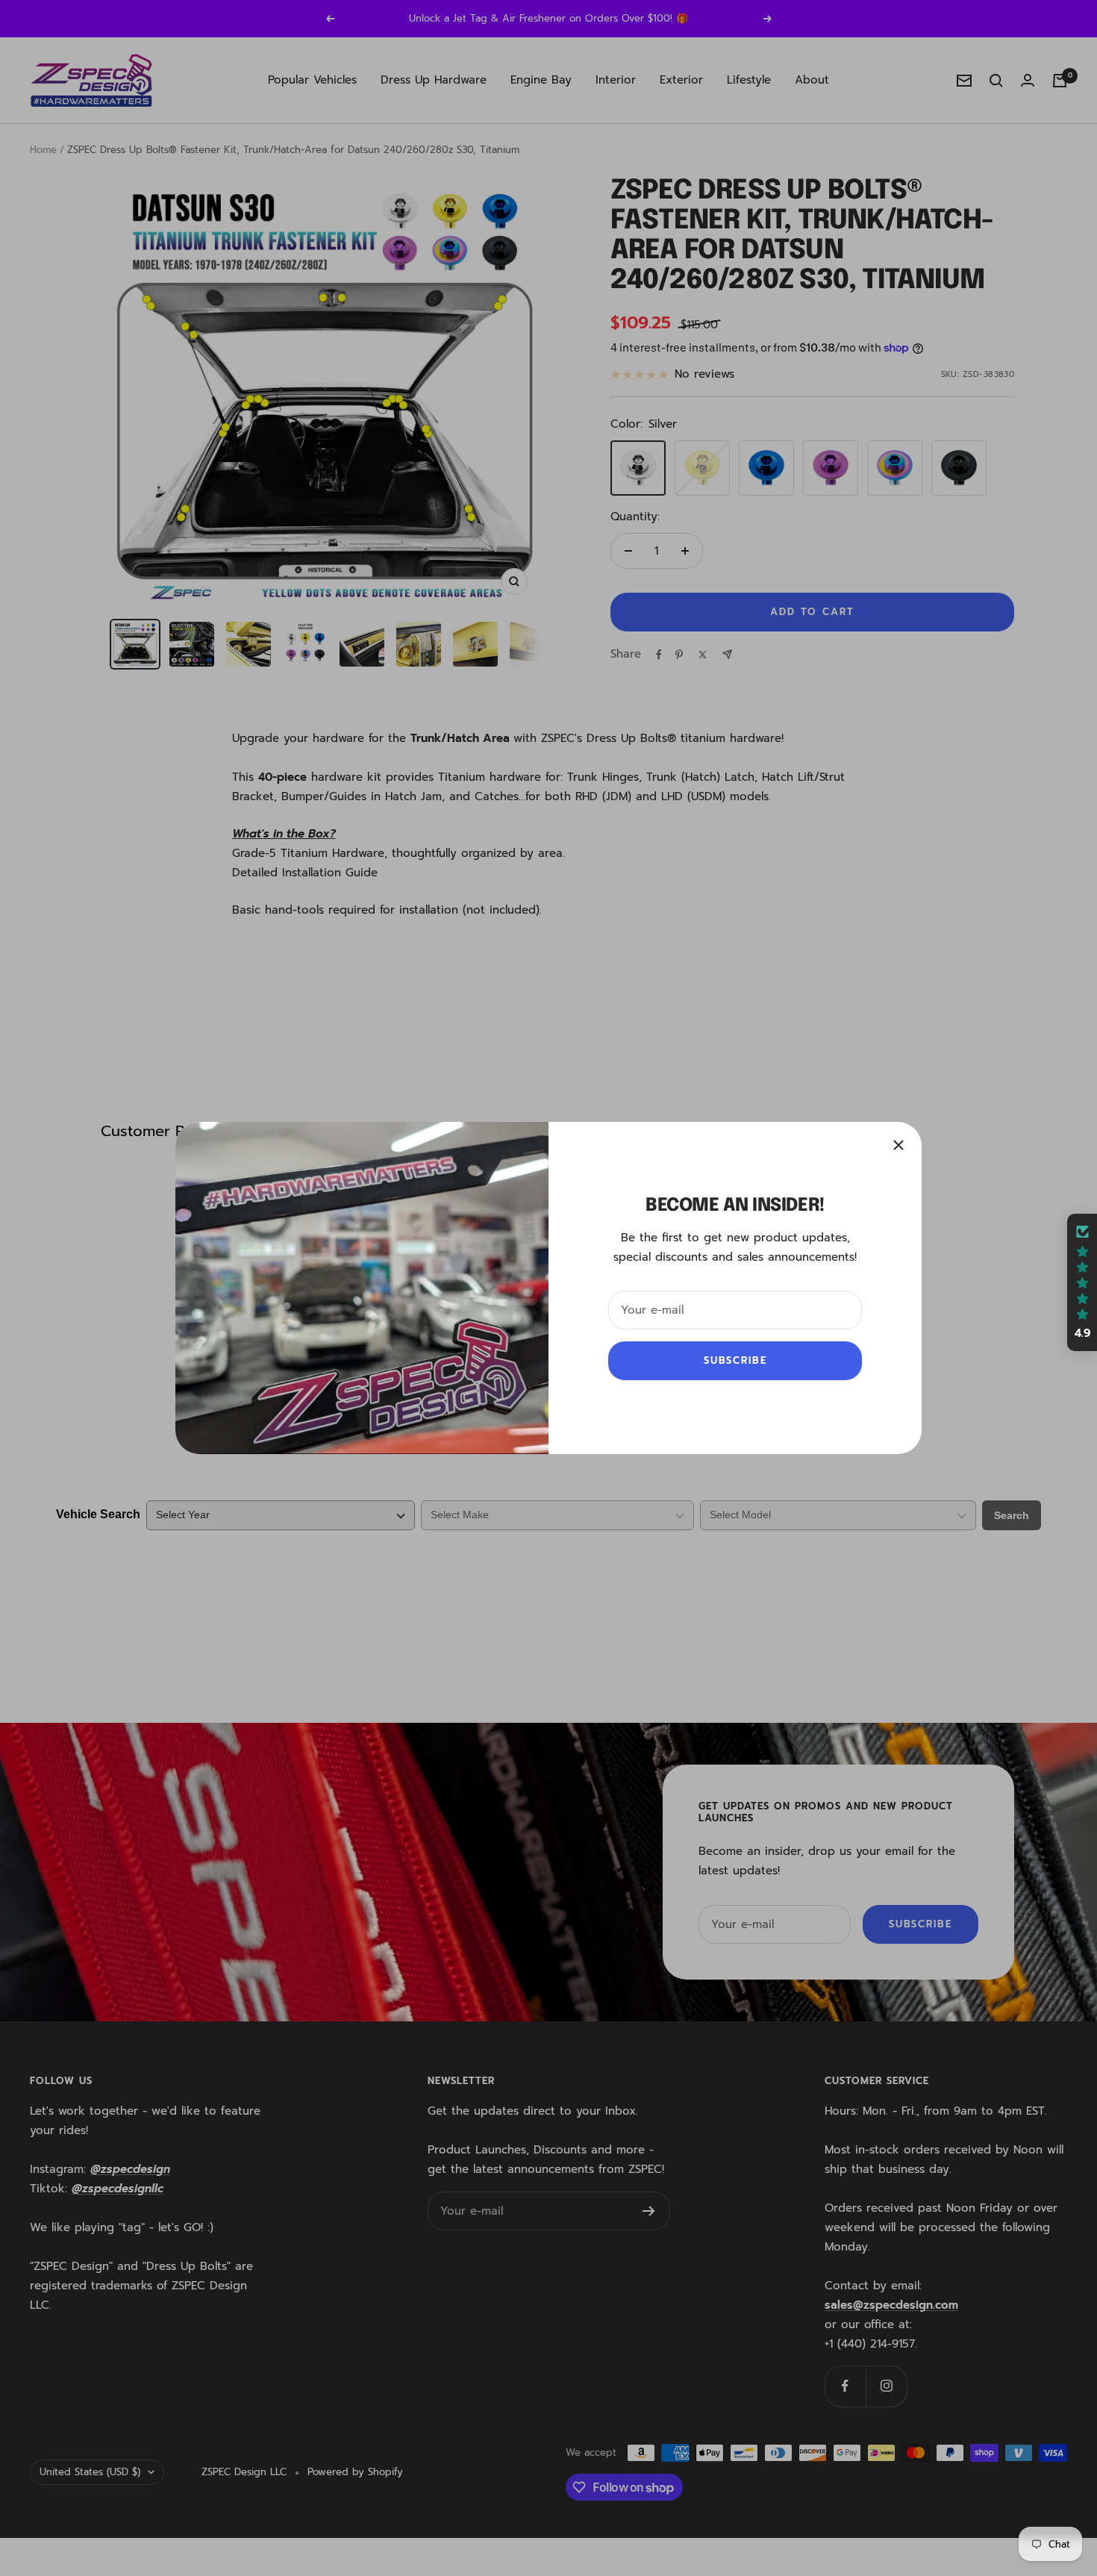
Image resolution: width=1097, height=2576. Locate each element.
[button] (1082, 1282)
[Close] (898, 1145)
